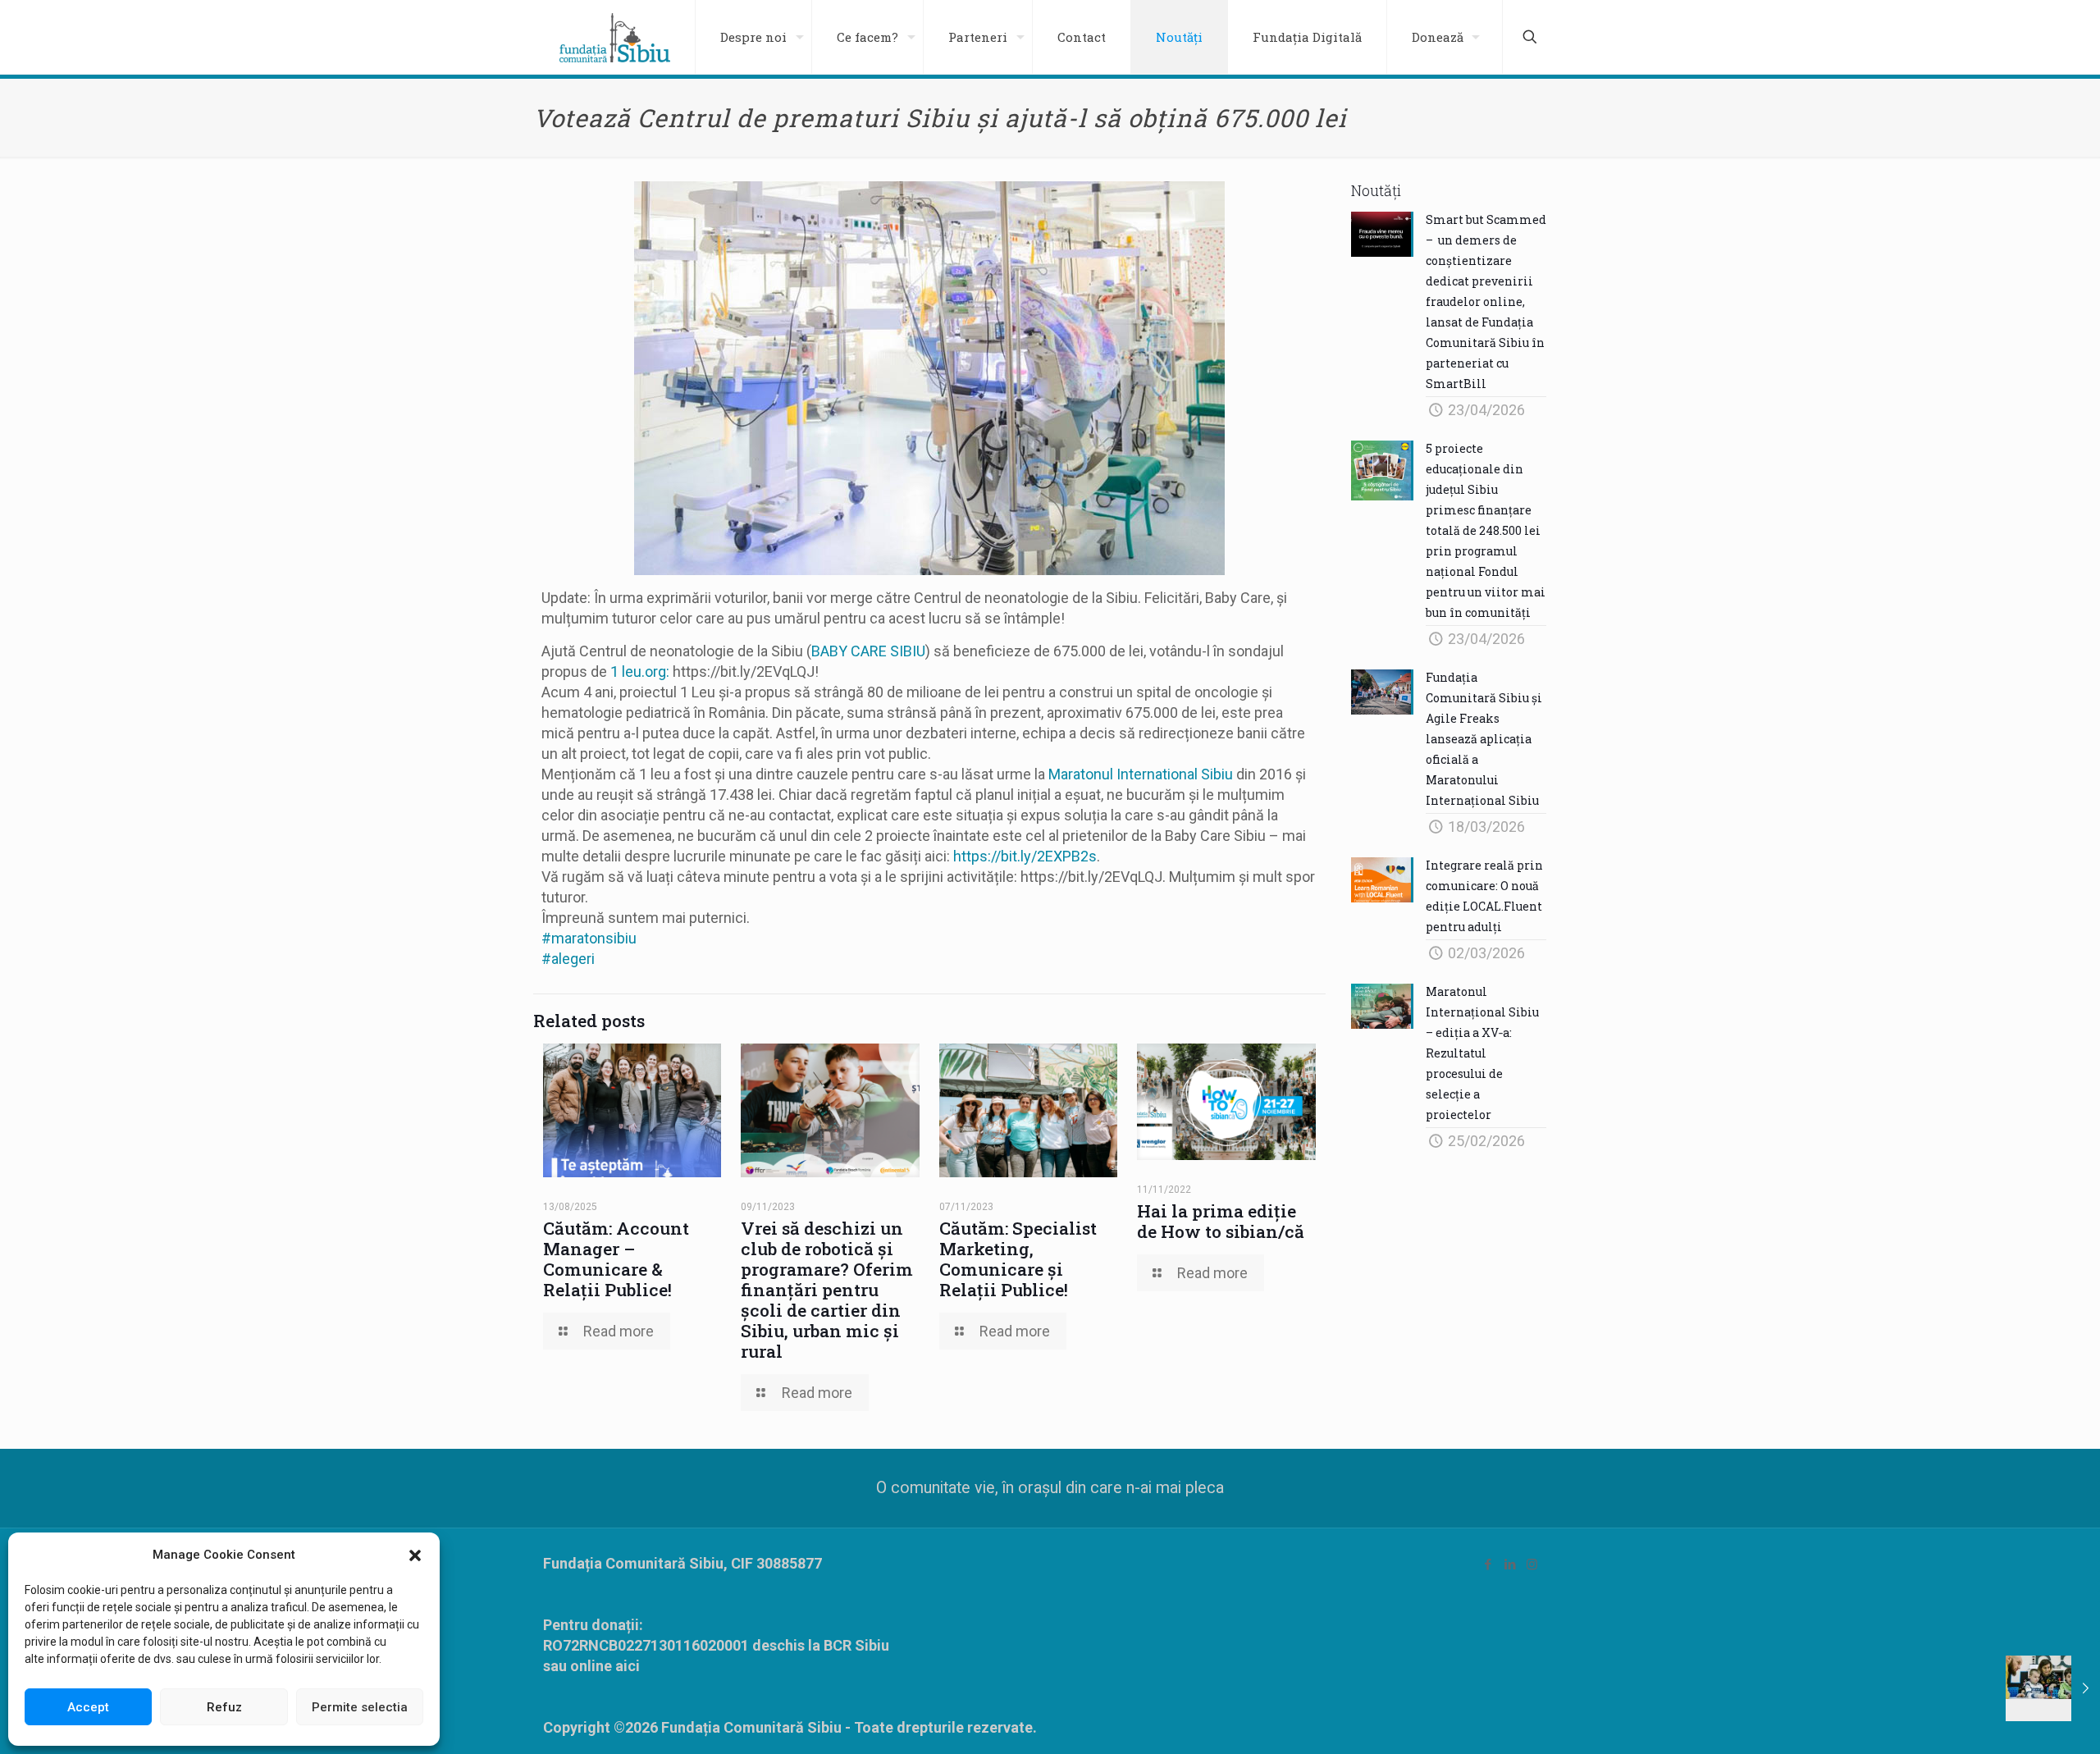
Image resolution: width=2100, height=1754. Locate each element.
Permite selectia (360, 1707)
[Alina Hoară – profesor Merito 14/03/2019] (2053, 1688)
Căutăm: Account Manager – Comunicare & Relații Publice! (616, 1259)
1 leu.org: (640, 671)
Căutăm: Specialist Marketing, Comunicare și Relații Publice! (1018, 1259)
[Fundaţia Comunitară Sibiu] (615, 37)
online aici (605, 1666)
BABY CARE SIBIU (868, 651)
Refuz (224, 1707)
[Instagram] (1532, 1564)
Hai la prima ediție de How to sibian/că (1221, 1221)
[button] (415, 1555)
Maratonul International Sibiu (1141, 774)
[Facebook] (1488, 1564)
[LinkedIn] (1510, 1564)
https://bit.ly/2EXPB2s (1025, 856)
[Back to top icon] (2021, 1720)
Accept (88, 1707)
